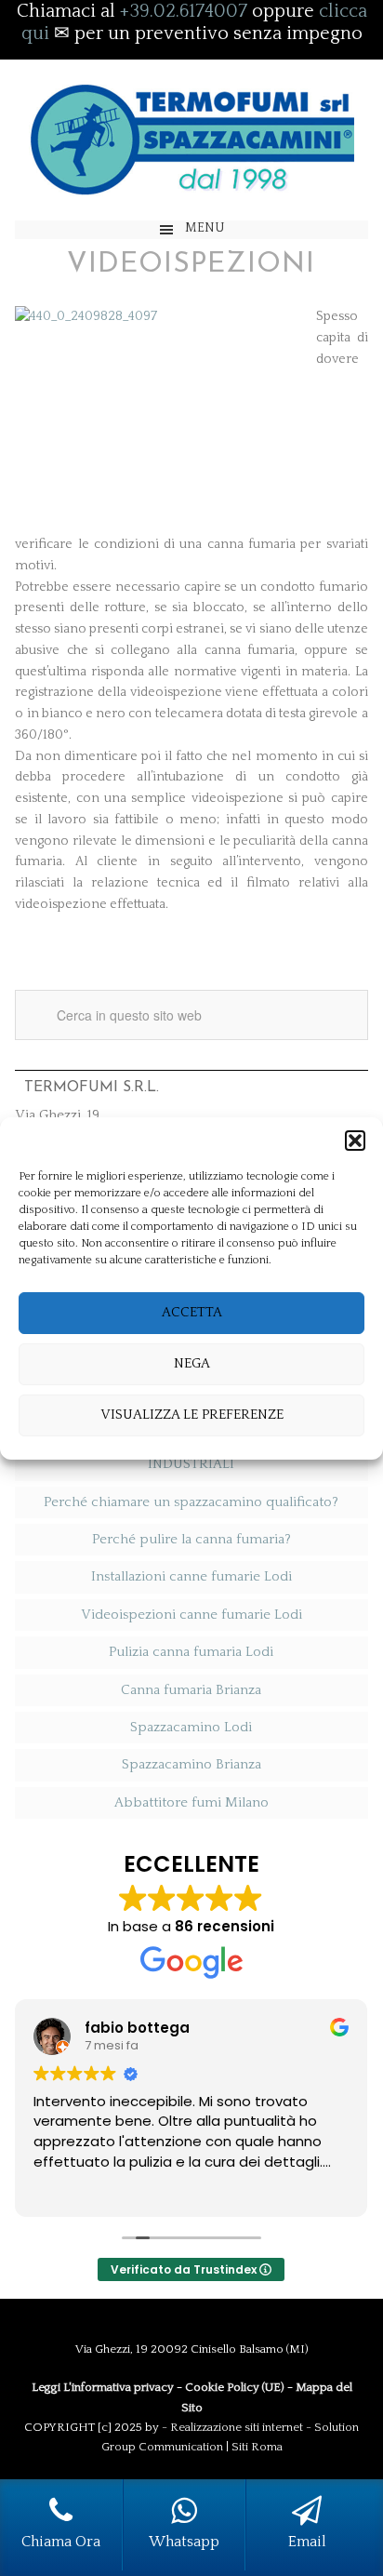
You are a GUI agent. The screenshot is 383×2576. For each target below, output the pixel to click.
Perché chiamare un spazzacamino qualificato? (191, 1502)
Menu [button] (205, 228)
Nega (192, 1363)
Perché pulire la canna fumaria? (191, 1539)
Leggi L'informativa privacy (103, 2387)
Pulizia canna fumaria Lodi (191, 1652)
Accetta (192, 1312)
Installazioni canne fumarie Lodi (191, 1576)
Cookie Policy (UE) (235, 2387)
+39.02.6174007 (184, 11)
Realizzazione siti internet (237, 2427)
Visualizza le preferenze (192, 1415)
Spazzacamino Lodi (191, 1727)
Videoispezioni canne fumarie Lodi (191, 1615)
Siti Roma (257, 2447)
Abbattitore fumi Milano (191, 1802)
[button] (355, 1141)
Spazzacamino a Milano (191, 140)
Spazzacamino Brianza (191, 1764)
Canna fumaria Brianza (191, 1690)
